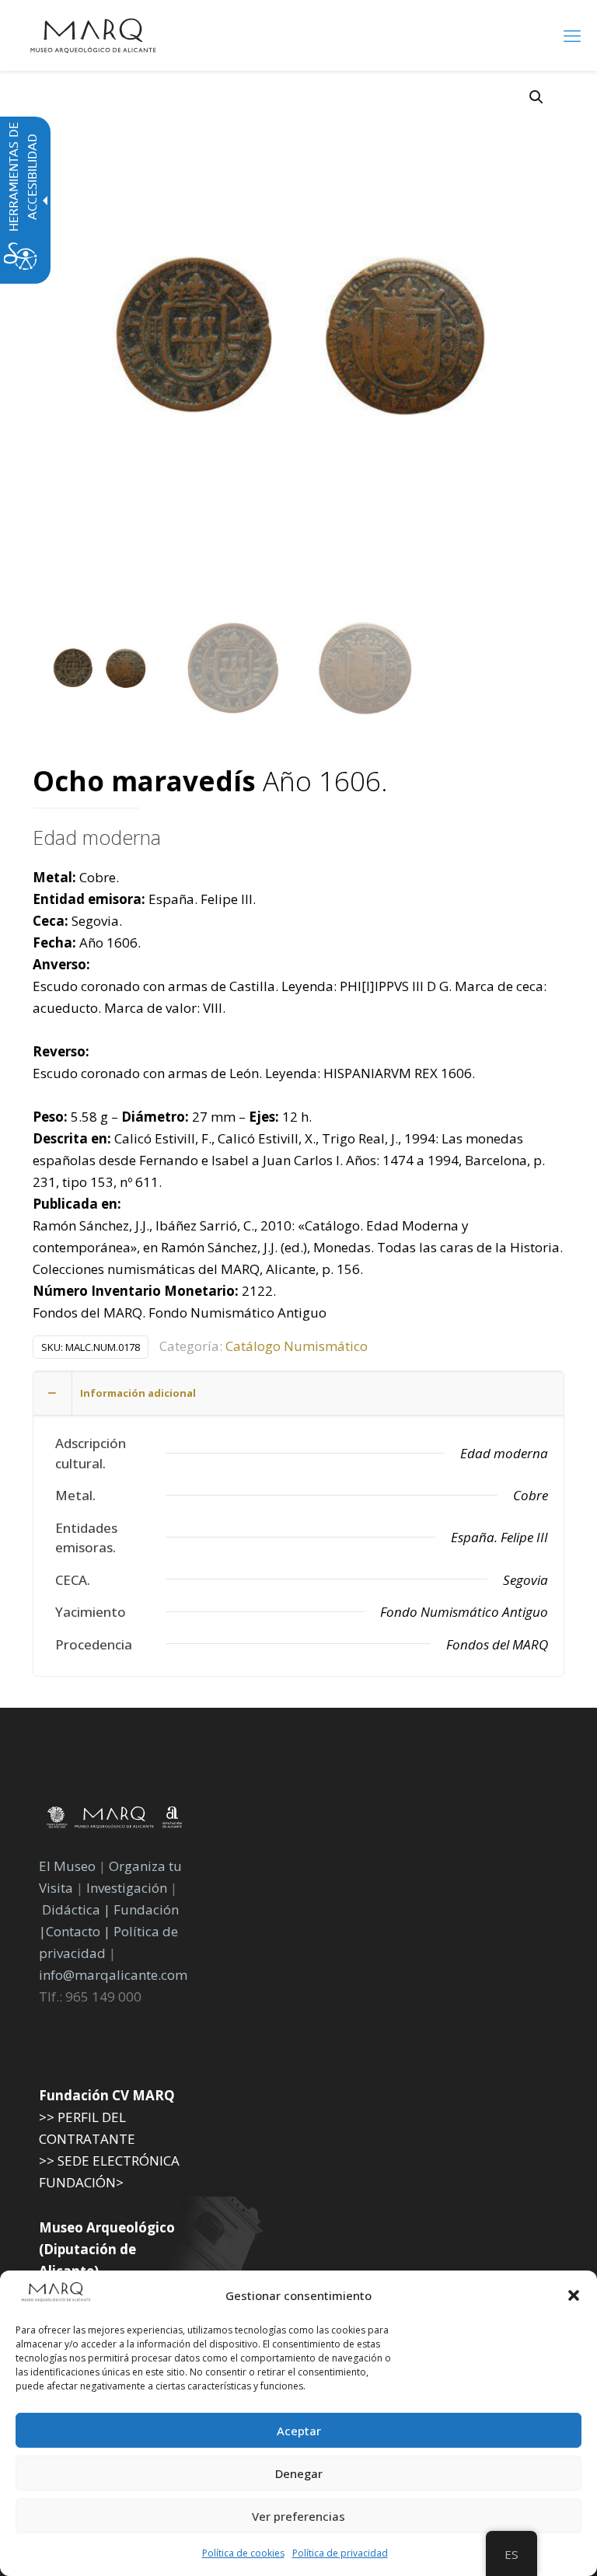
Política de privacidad (340, 2553)
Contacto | (78, 1931)
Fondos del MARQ (497, 1644)
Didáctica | (78, 1909)
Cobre (531, 1495)
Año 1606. (210, 782)
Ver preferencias (298, 2516)
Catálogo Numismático (297, 1346)
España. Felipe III (499, 1537)
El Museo (67, 1866)
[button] (574, 2295)
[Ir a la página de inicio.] (93, 35)
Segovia (525, 1580)
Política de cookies (243, 2553)
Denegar (299, 2473)
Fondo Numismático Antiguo (464, 1612)
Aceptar (299, 2431)
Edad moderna (97, 837)
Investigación (127, 1888)
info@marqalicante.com (113, 1975)
